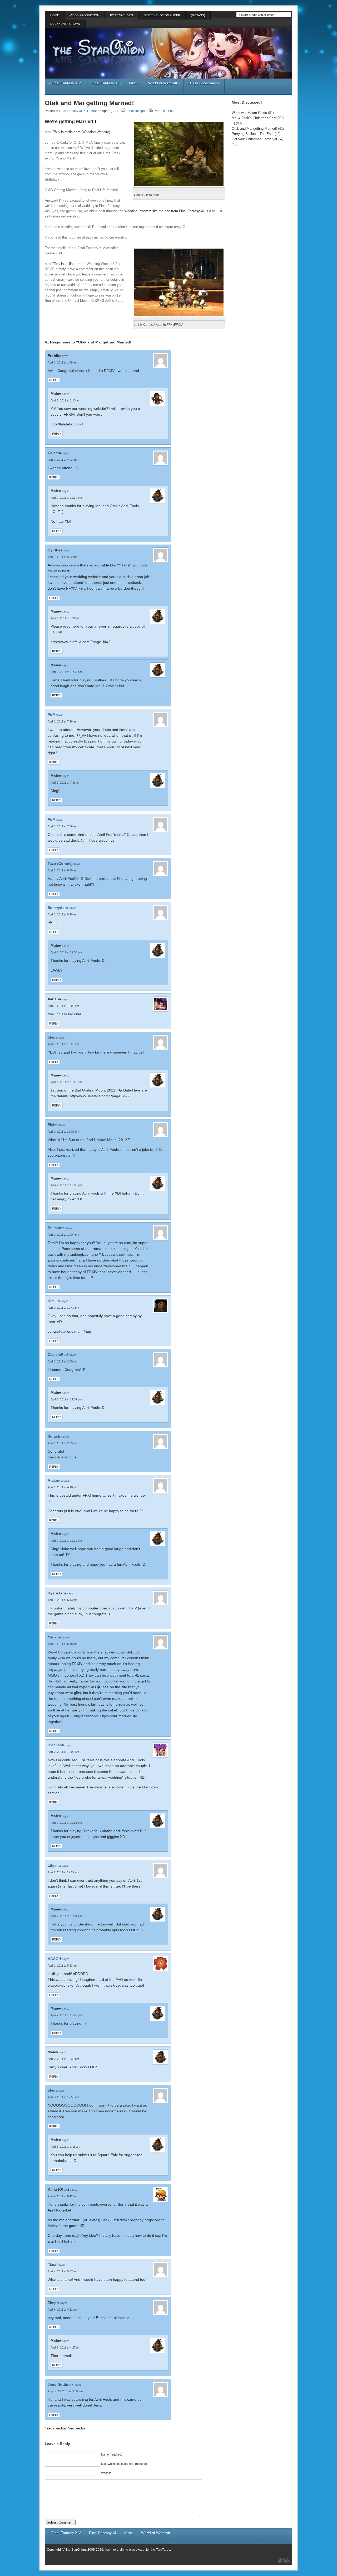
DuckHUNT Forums (65, 24)
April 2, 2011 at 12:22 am (63, 1872)
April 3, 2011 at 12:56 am (63, 2097)
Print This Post (164, 111)
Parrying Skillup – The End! (253, 134)
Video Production (85, 15)
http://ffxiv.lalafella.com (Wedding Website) (77, 132)
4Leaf (53, 2264)
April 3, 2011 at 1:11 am (65, 2147)
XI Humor (90, 111)
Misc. (135, 83)
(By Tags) (198, 15)
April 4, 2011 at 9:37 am (63, 2271)
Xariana (54, 999)
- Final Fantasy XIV (66, 83)
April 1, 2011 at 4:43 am (63, 460)
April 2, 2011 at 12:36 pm (66, 952)
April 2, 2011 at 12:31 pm (66, 1823)
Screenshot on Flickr (162, 15)
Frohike (54, 356)
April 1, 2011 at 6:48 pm (63, 1644)
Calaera (54, 453)
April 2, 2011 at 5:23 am (63, 1966)
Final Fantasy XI (106, 83)
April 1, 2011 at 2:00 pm (63, 1361)
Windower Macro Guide (249, 113)
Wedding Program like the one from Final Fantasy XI (164, 211)
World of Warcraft (164, 83)
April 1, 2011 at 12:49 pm (63, 1308)
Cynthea (55, 550)
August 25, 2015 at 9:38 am (65, 2391)
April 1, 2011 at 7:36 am (63, 826)
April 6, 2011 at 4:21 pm (63, 2310)
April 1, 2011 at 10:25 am (66, 1082)
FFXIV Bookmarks (204, 83)
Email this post (137, 111)
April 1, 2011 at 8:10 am (63, 870)
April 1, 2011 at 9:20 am (63, 914)
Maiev (56, 394)
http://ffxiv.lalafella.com (63, 264)
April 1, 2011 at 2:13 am (65, 400)
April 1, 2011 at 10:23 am (63, 1044)
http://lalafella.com (66, 424)
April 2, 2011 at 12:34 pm (66, 498)
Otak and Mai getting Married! (89, 103)
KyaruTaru (57, 1593)
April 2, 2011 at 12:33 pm (66, 672)
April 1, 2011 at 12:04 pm (63, 1235)
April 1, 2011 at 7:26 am (63, 721)
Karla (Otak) (58, 2189)
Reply (54, 380)
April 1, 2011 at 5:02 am (63, 557)
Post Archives (122, 15)
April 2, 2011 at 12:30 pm (66, 2015)
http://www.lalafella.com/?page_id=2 (80, 642)
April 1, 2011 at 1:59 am (63, 362)
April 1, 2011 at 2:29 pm (63, 1443)
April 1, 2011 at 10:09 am (63, 1006)
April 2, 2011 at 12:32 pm (66, 1399)
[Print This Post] (151, 111)
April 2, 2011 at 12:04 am (63, 1752)
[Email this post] (123, 111)
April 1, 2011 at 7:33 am (65, 783)
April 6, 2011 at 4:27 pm (65, 2347)
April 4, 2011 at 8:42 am (63, 2196)
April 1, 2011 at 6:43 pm (63, 1600)
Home (55, 15)
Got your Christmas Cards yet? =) (257, 139)
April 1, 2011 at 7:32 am (65, 618)
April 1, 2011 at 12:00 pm (63, 1132)
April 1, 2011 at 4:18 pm (63, 1487)
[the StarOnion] (280, 2560)
